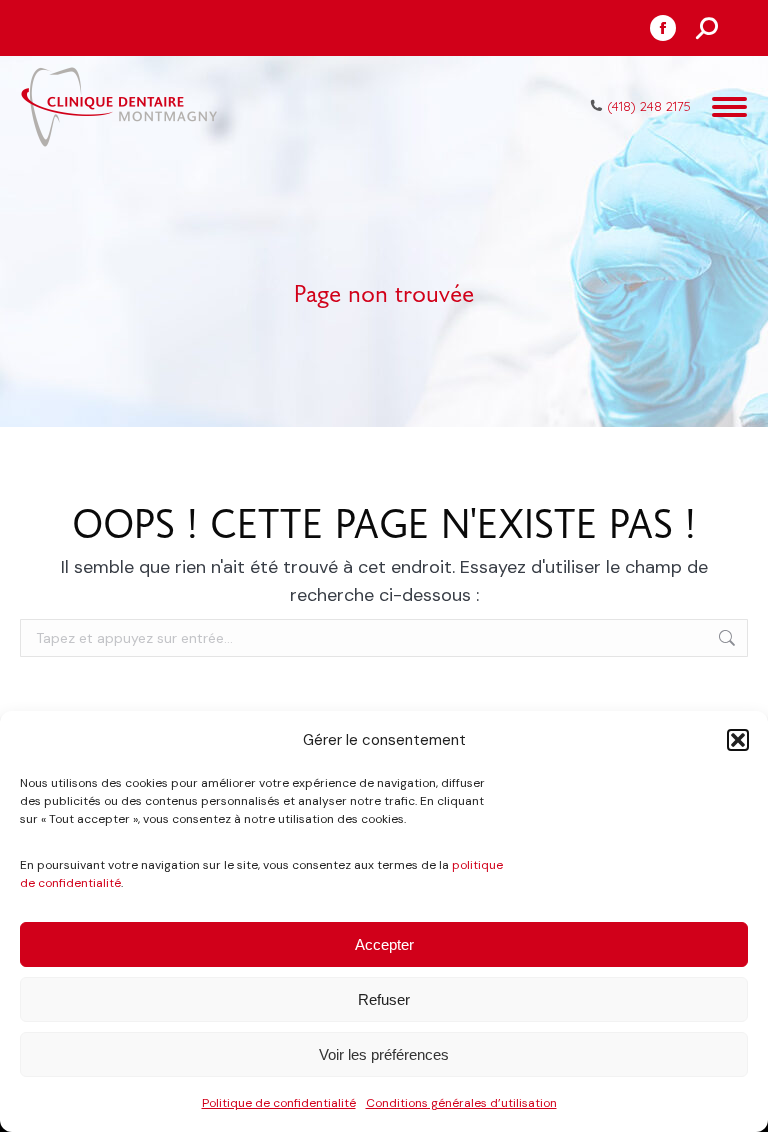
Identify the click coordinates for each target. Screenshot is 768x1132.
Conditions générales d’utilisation (461, 1103)
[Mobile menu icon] (729, 107)
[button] (738, 740)
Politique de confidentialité (279, 1103)
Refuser (384, 999)
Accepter (384, 944)
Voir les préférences (384, 1054)
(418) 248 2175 (649, 106)
